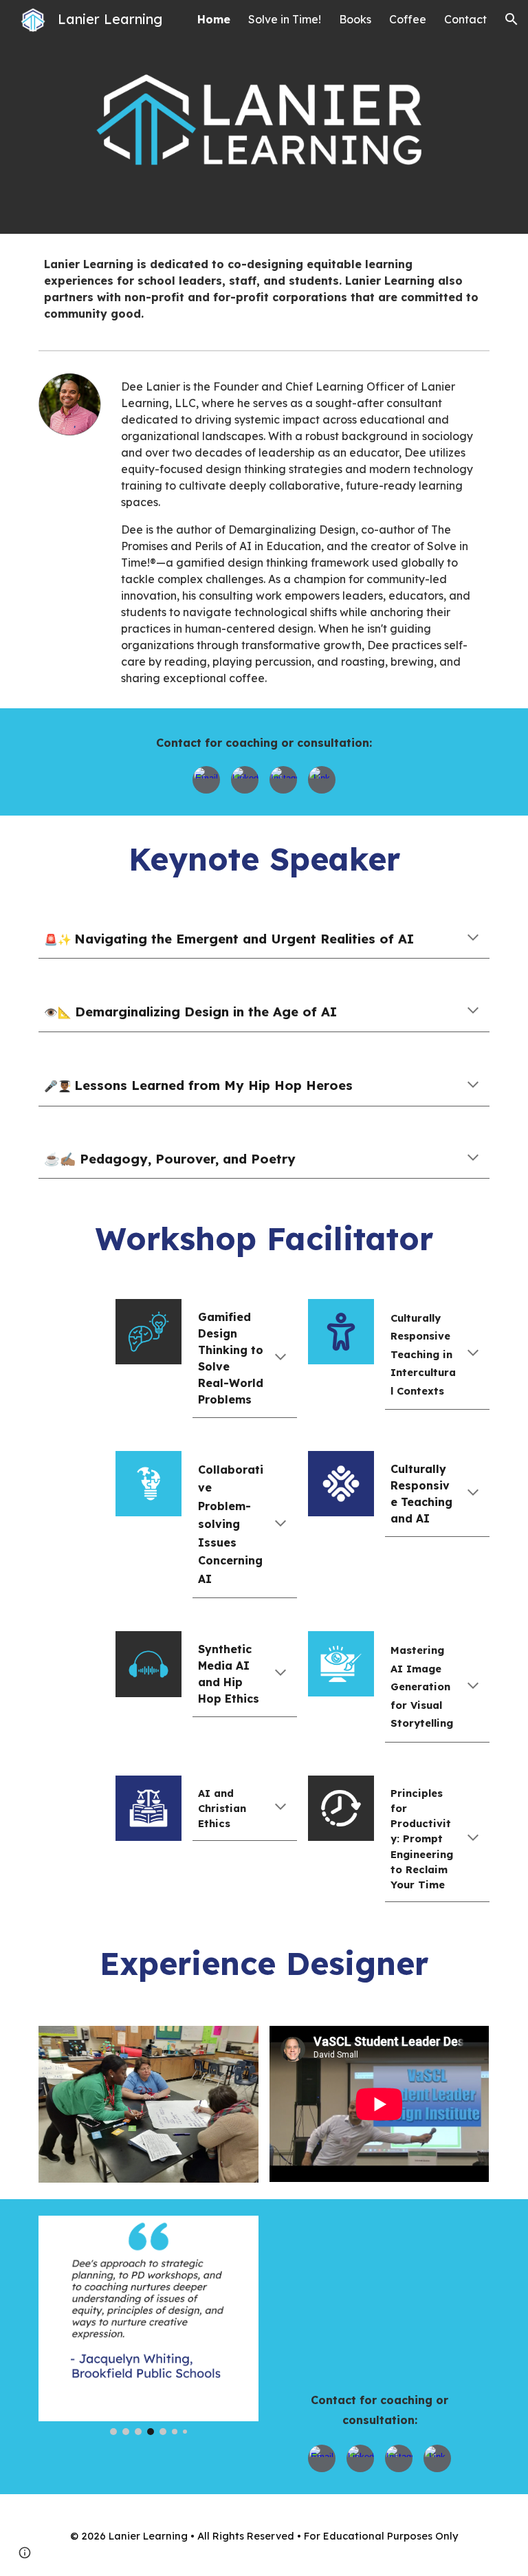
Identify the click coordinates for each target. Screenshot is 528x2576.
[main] (264, 289)
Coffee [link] (408, 19)
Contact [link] (465, 19)
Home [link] (214, 19)
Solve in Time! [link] (285, 19)
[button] (511, 19)
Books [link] (355, 19)
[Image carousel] (148, 2104)
